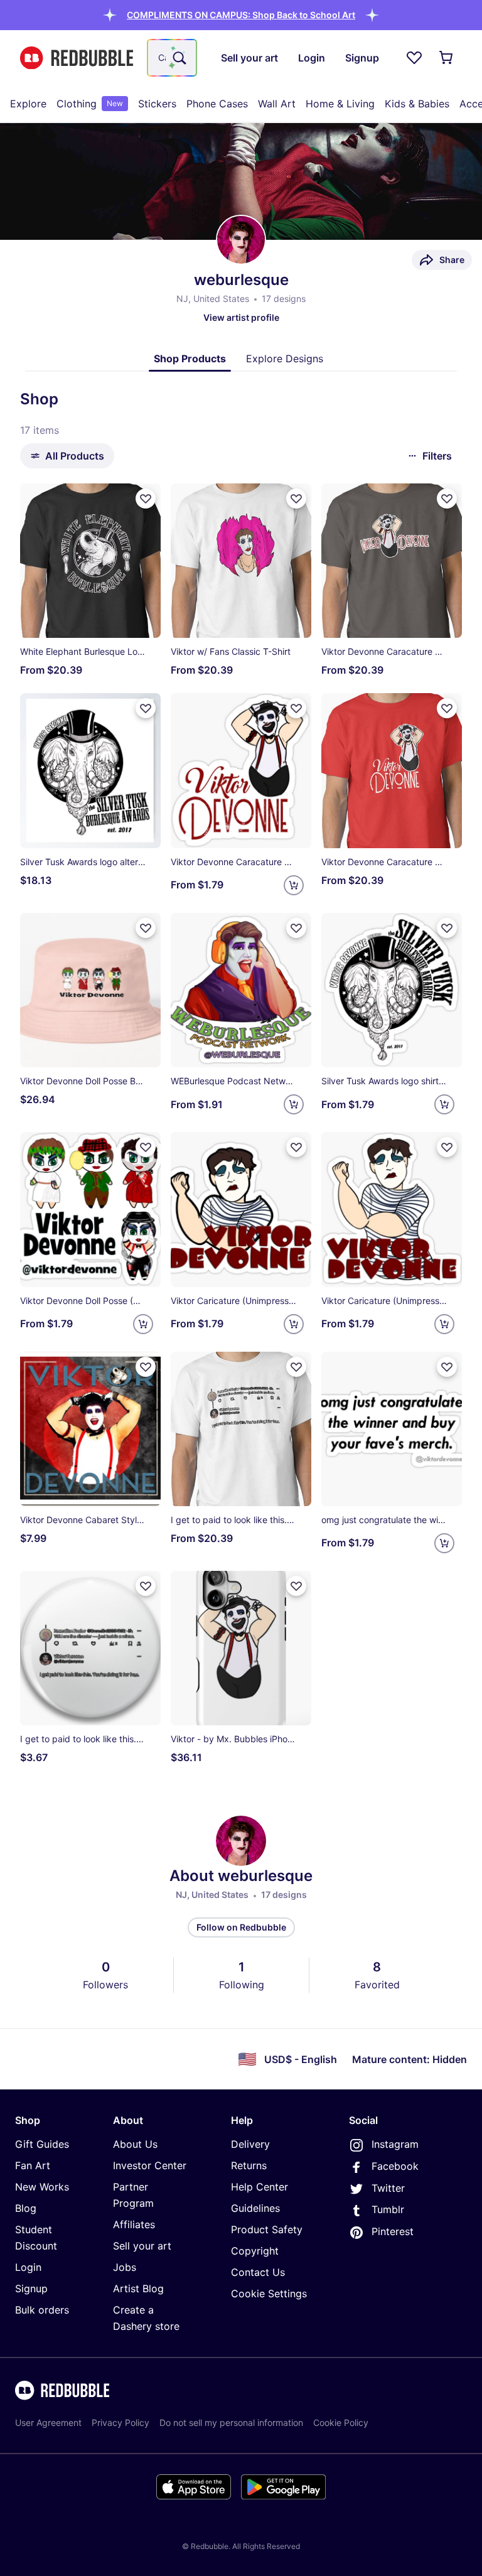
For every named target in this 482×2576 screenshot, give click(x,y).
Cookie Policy (341, 2422)
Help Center (260, 2187)
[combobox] (172, 58)
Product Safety (267, 2229)
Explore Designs (285, 358)
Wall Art (277, 104)
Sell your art (142, 2246)
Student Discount (36, 2238)
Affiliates (134, 2224)
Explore (28, 104)
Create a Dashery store (146, 2318)
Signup (31, 2288)
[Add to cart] (294, 885)
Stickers (157, 104)
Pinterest (393, 2231)
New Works (42, 2187)
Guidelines (255, 2208)
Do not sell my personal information (231, 2422)
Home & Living (340, 104)
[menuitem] (28, 104)
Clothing (90, 104)
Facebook (395, 2166)
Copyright (255, 2251)
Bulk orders (42, 2310)
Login (28, 2267)
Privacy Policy (120, 2422)
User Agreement (48, 2422)
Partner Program (133, 2195)
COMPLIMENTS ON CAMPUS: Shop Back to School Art (241, 15)
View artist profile (241, 317)
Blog (26, 2208)
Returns (249, 2165)
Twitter (388, 2188)
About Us (135, 2144)
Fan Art (33, 2165)
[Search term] (178, 58)
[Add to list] (146, 498)
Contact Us (258, 2272)
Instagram (395, 2144)
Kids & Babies (417, 104)
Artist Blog (138, 2288)
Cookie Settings (269, 2293)
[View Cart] (447, 58)
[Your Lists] (414, 58)
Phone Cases (217, 104)
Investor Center (150, 2165)
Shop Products (190, 358)
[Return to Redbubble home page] (77, 58)
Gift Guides (42, 2144)
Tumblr (388, 2209)
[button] (241, 15)
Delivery (250, 2144)
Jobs (125, 2267)
